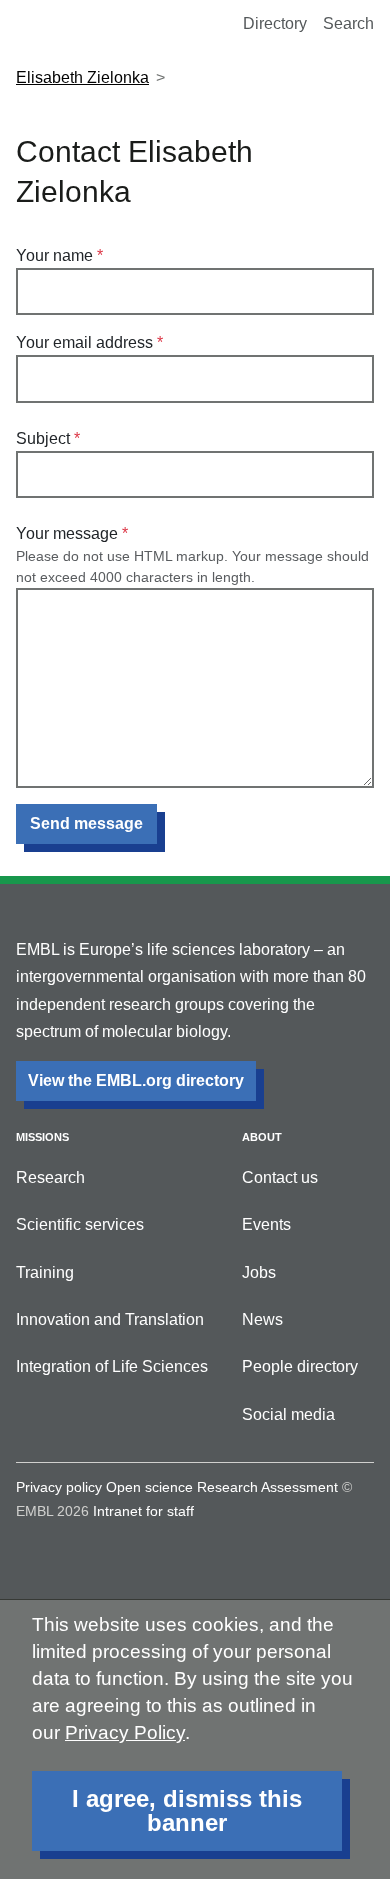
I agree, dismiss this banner (187, 1810)
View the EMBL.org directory (136, 1080)
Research (50, 1177)
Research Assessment (267, 1487)
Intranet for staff (143, 1511)
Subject (43, 438)
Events (266, 1224)
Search (348, 23)
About (262, 1137)
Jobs (259, 1272)
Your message (67, 533)
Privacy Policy (125, 1732)
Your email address (84, 342)
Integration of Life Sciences (112, 1366)
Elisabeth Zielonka (82, 77)
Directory (275, 23)
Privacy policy (59, 1487)
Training (45, 1272)
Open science (149, 1487)
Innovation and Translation (110, 1319)
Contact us (280, 1177)
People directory (300, 1366)
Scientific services (80, 1224)
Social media (288, 1414)
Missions (42, 1137)
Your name (54, 255)
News (262, 1319)
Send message (86, 823)
